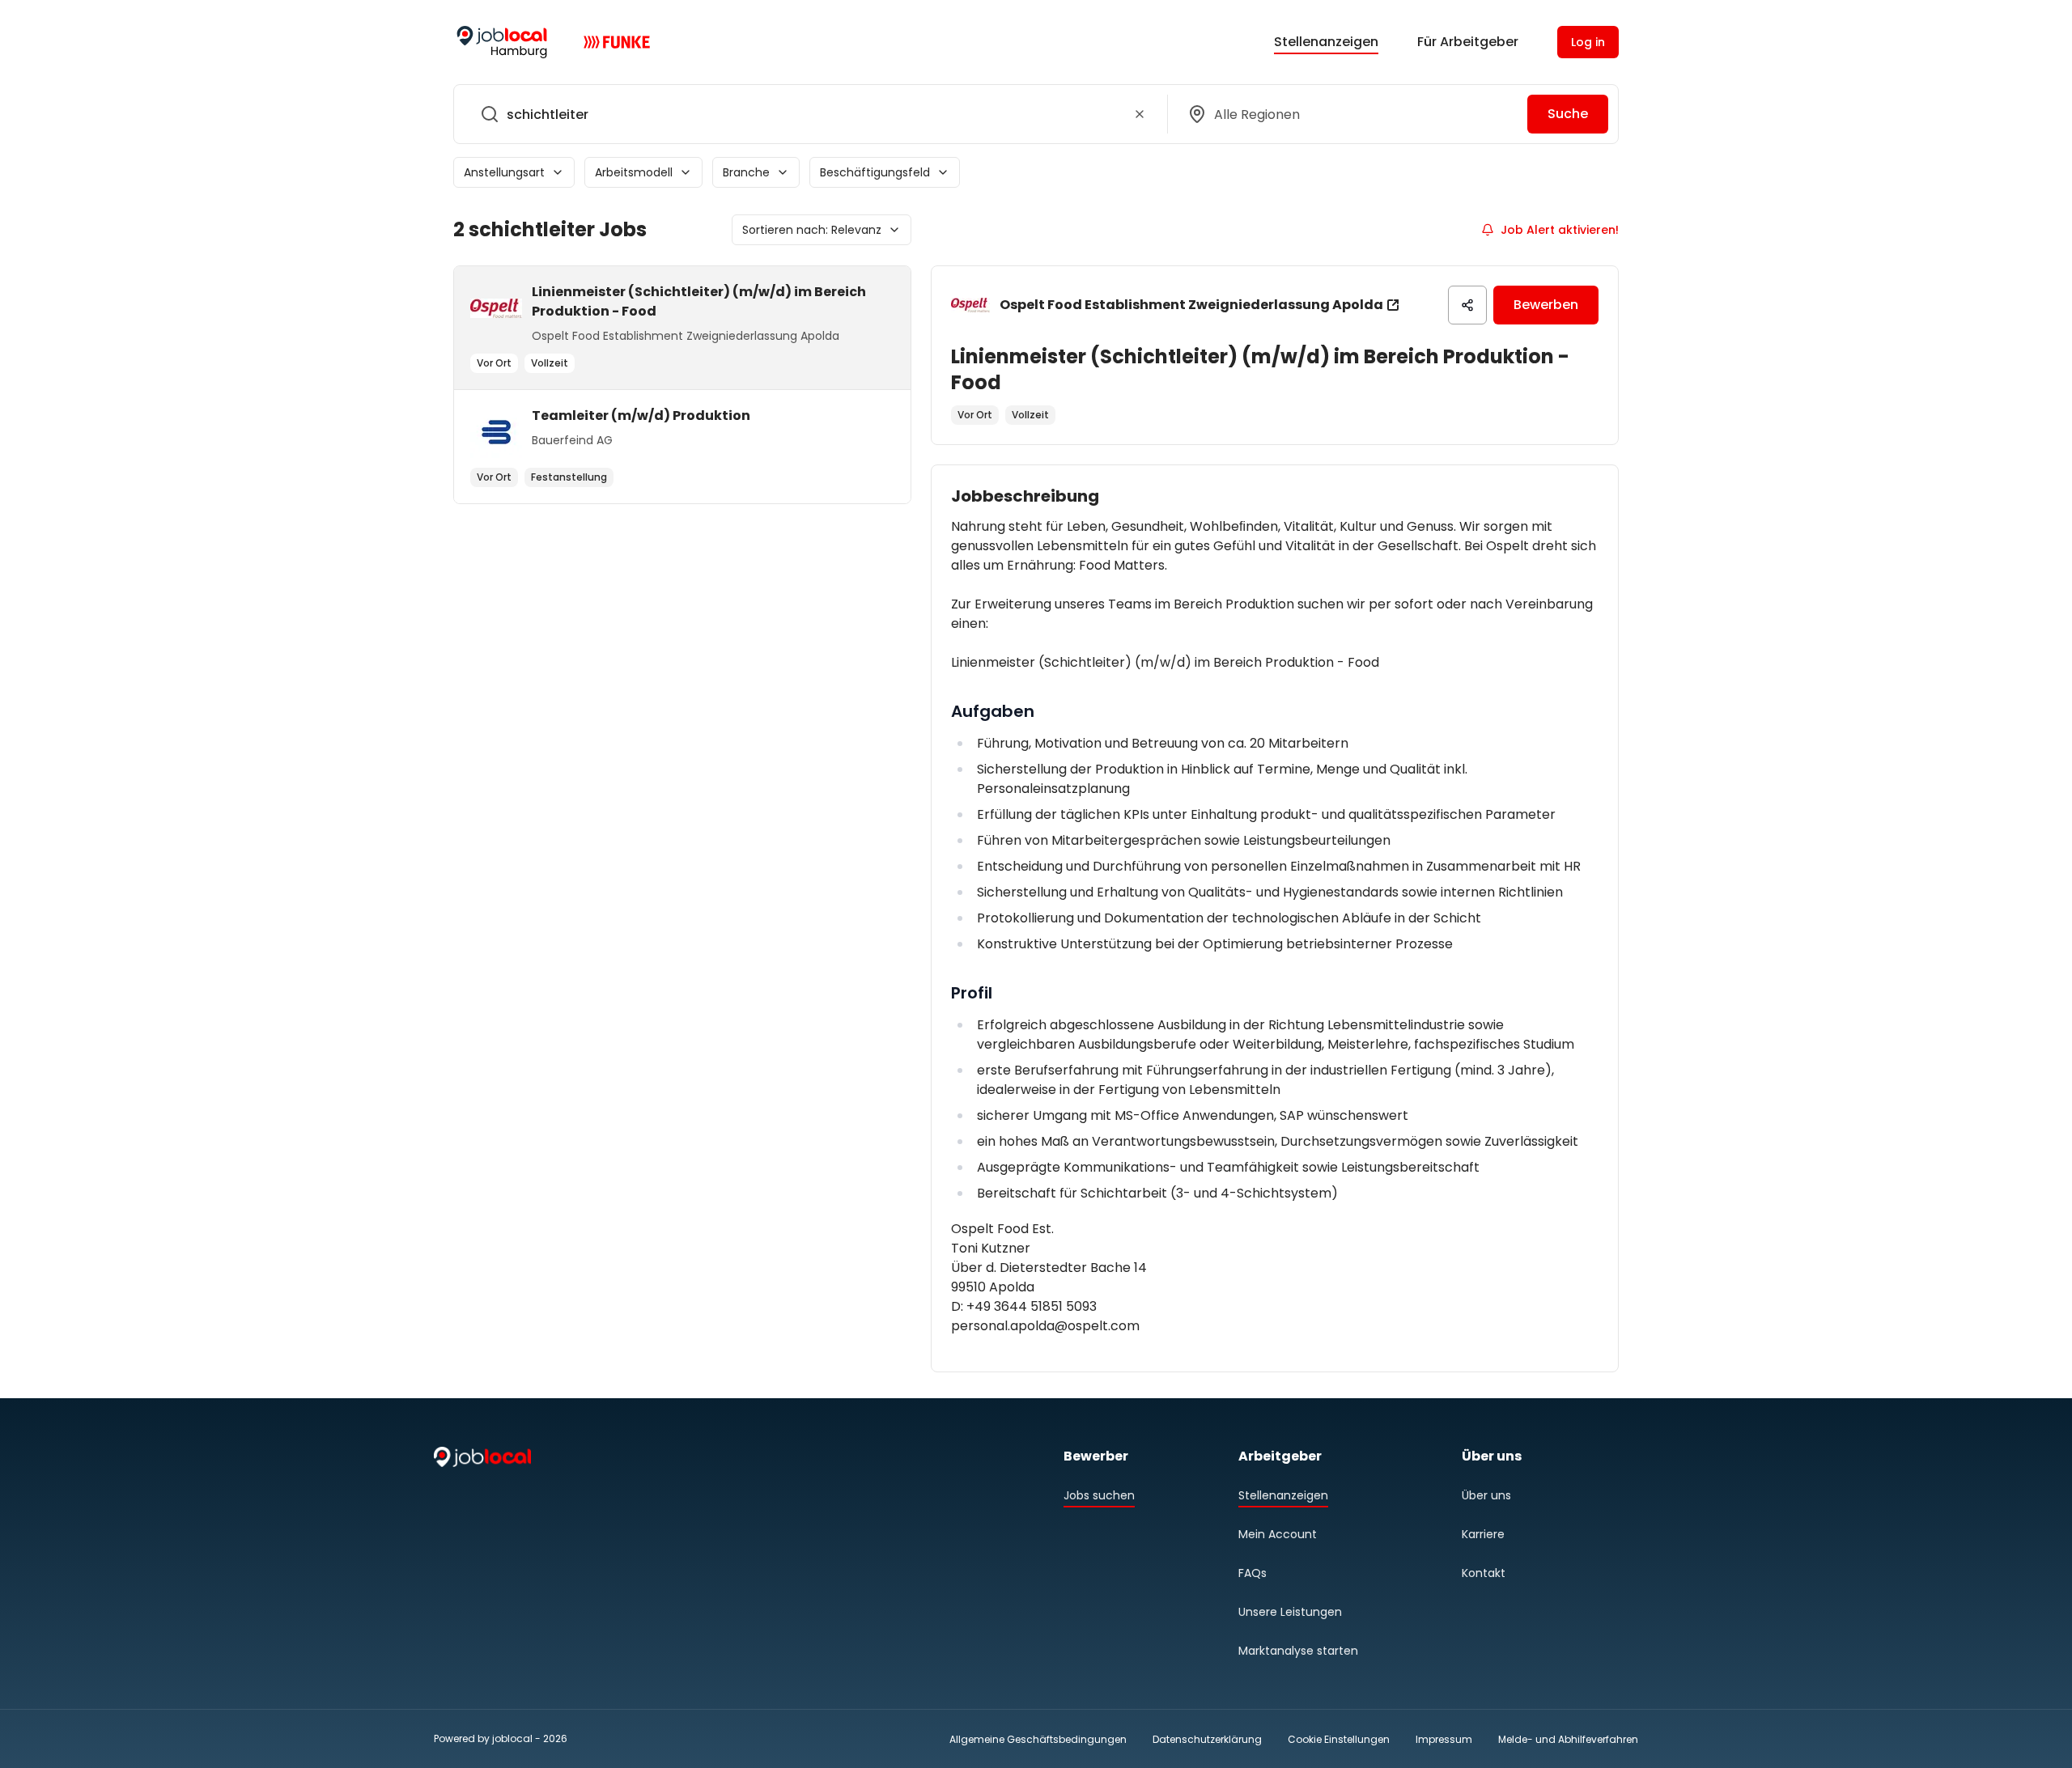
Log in (1588, 42)
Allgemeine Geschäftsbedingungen (1038, 1739)
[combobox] (807, 114)
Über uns (1486, 1495)
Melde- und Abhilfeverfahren (1568, 1739)
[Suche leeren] (1140, 114)
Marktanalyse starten (1298, 1651)
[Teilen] (1467, 305)
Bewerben (1546, 305)
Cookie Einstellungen (1339, 1740)
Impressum (1444, 1739)
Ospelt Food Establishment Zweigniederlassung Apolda (1191, 305)
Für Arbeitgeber (1468, 42)
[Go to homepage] (502, 42)
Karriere (1483, 1534)
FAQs (1253, 1573)
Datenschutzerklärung (1207, 1739)
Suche (1568, 114)
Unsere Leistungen (1290, 1612)
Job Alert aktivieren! (1560, 230)
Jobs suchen (1099, 1495)
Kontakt (1484, 1573)
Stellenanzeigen (1326, 42)
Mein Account (1278, 1534)
